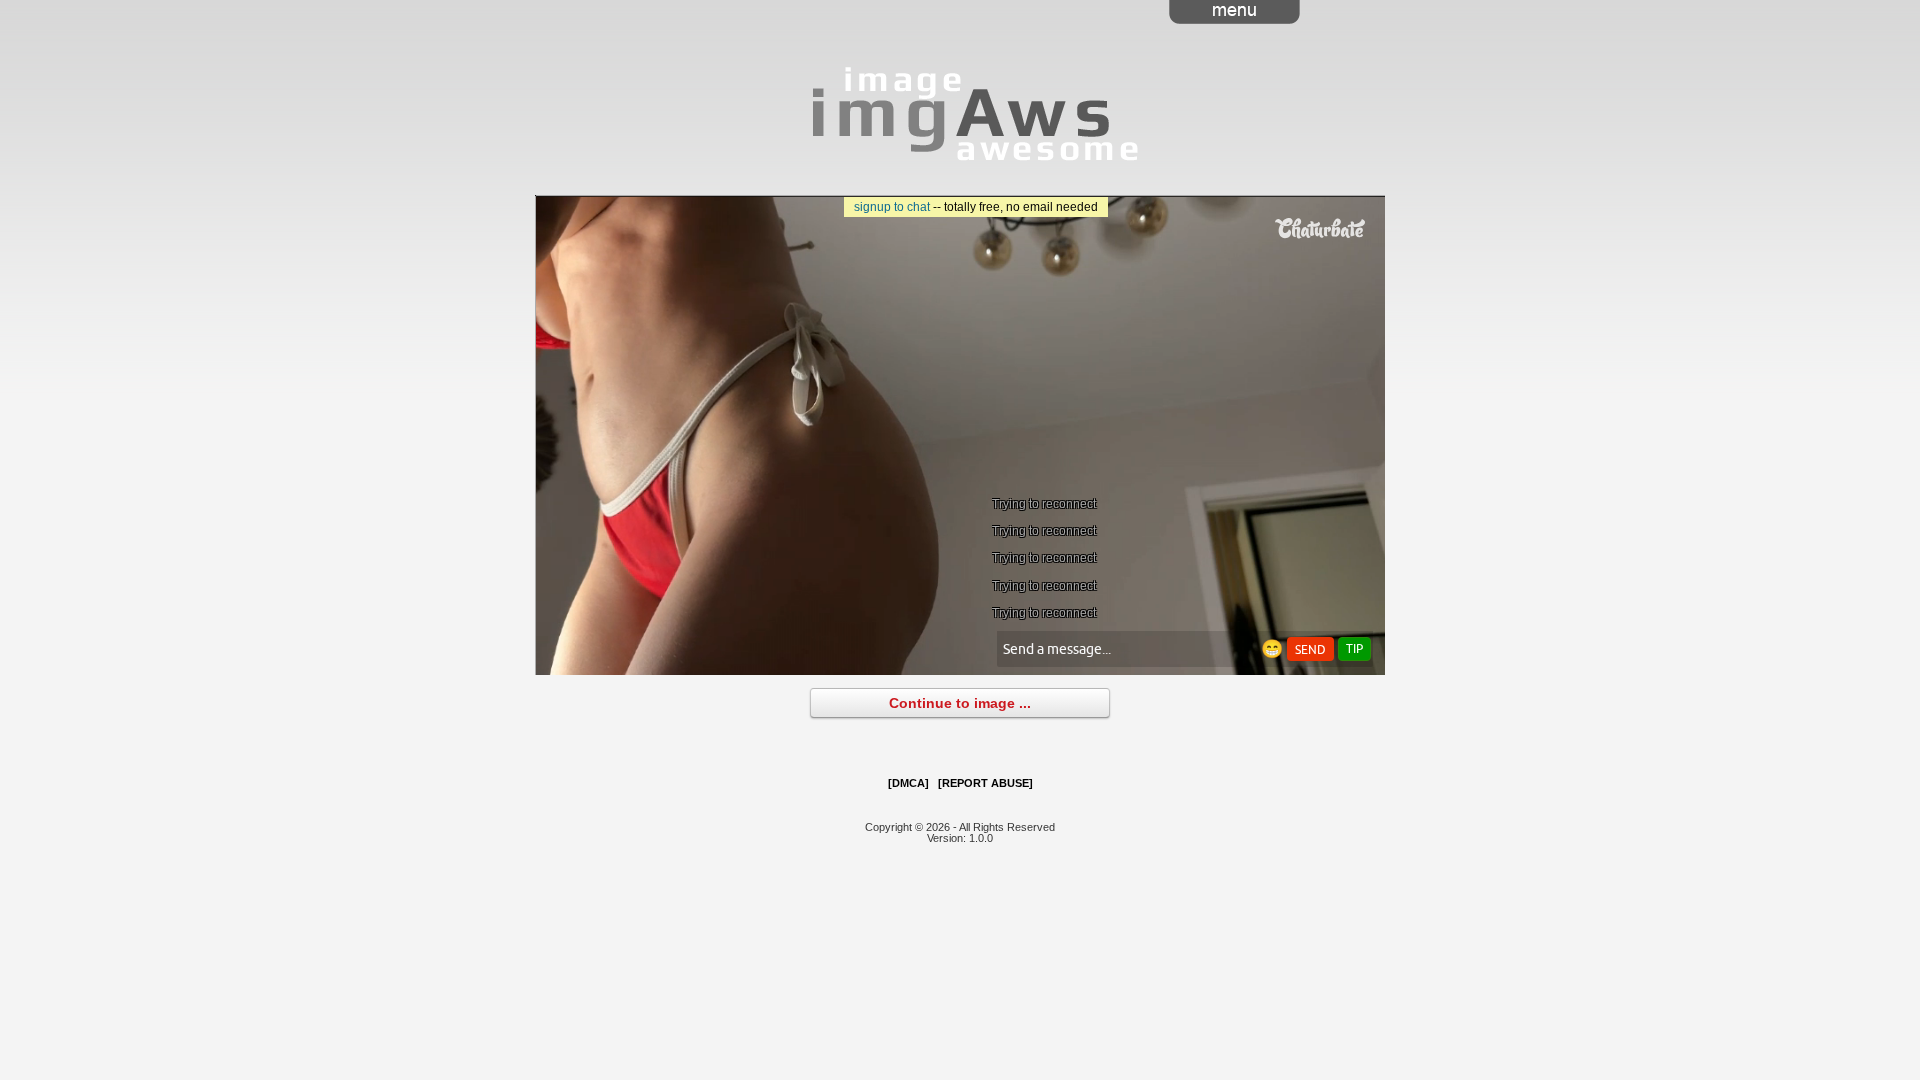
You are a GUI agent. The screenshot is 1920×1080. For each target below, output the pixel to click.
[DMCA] (908, 783)
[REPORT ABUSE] (985, 783)
